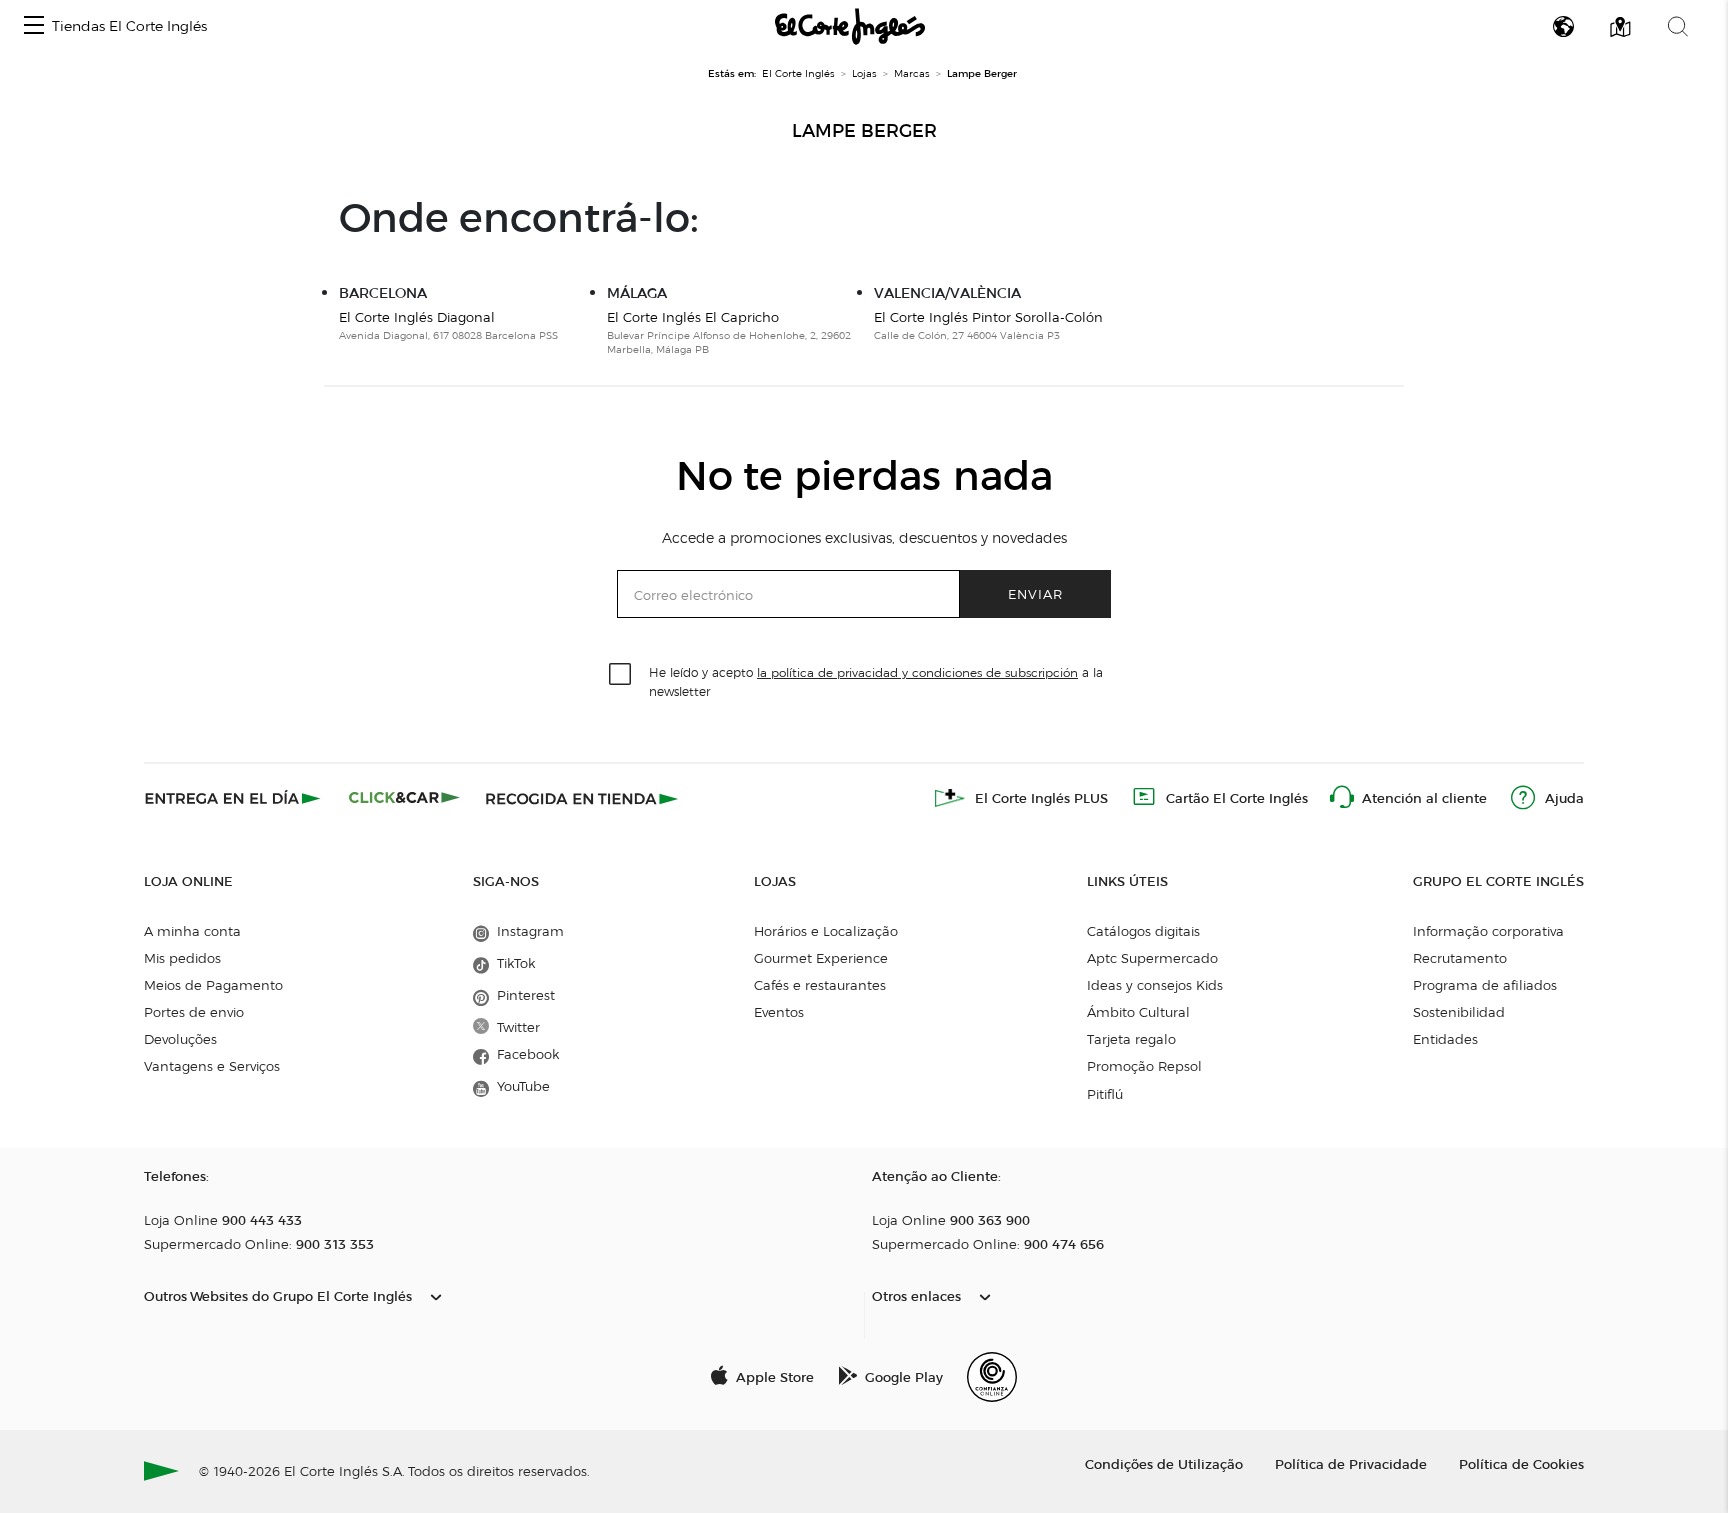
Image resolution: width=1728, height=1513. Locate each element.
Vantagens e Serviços (212, 1066)
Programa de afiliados (1485, 985)
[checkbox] (621, 675)
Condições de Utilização (1164, 1463)
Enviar (1035, 593)
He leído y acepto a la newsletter (876, 681)
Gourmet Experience (821, 958)
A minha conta (192, 931)
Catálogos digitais (1143, 931)
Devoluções (180, 1039)
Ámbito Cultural (1138, 1012)
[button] (34, 26)
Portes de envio (194, 1012)
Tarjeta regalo (1131, 1039)
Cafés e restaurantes (820, 985)
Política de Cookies (1521, 1463)
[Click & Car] (404, 798)
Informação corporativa (1488, 931)
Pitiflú (1105, 1094)
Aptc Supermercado (1152, 958)
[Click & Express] (234, 798)
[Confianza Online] (992, 1377)
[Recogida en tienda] (582, 798)
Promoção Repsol (1144, 1066)
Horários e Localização (826, 931)
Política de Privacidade (1351, 1463)
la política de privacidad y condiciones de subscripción (917, 672)
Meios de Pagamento (213, 985)
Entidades (1445, 1039)
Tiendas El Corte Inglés (129, 26)
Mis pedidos (182, 958)
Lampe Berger (864, 131)
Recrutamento (1460, 958)
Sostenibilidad (1459, 1012)
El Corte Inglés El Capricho (693, 317)
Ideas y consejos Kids (1155, 985)
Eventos (779, 1012)
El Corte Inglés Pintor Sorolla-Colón (988, 317)
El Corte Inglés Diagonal (417, 317)
